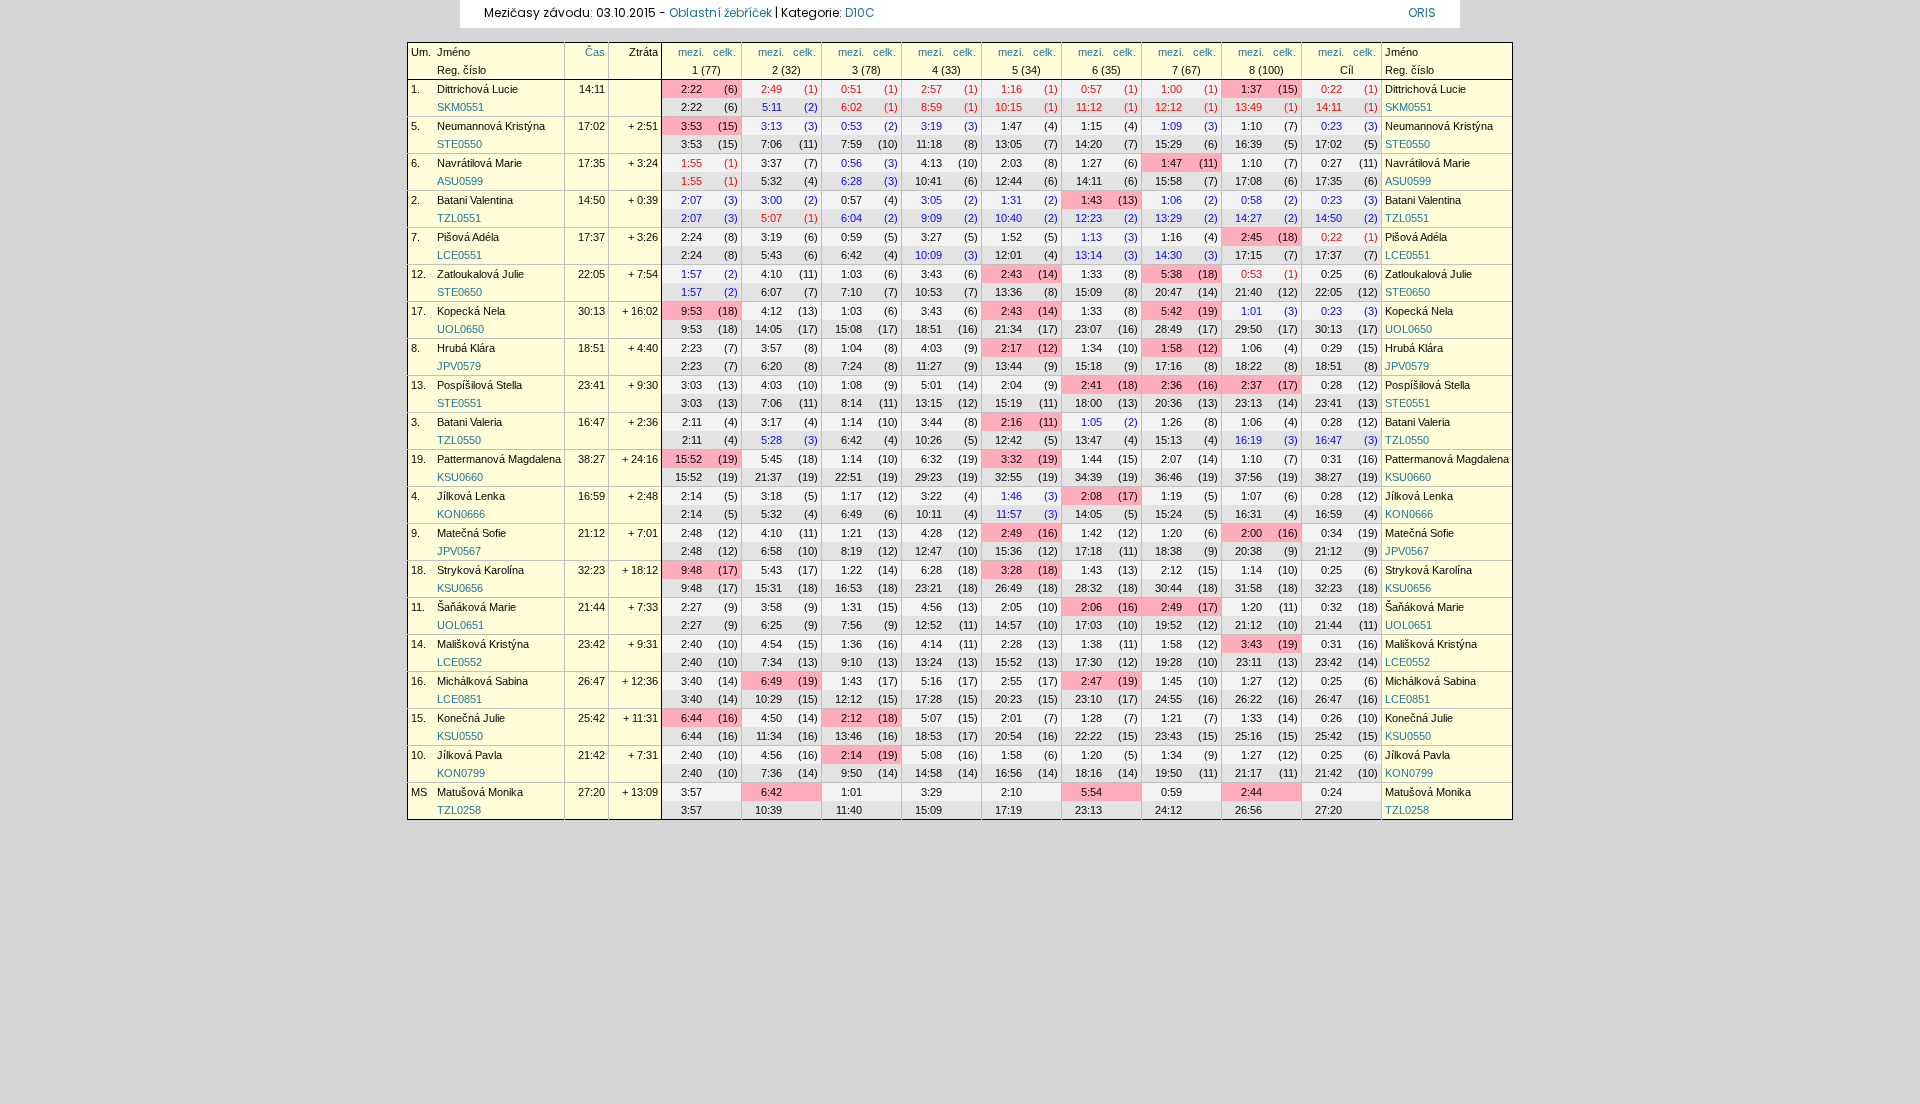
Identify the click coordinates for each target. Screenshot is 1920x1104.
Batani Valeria (469, 422)
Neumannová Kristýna (491, 126)
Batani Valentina (475, 200)
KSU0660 (460, 477)
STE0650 (459, 292)
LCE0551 (459, 255)
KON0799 (461, 773)
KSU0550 (460, 736)
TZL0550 (459, 440)
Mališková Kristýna (483, 644)
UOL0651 (460, 625)
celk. (724, 52)
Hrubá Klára (466, 348)
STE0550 (459, 144)
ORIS (1422, 12)
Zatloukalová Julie (480, 274)
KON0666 (461, 514)
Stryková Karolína (480, 570)
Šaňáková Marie (476, 607)
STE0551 (459, 403)
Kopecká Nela (471, 311)
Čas (595, 52)
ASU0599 (460, 181)
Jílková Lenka (471, 496)
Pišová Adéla (468, 237)
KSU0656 (460, 588)
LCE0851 (459, 699)
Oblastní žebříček (720, 12)
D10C (860, 12)
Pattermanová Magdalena (499, 459)
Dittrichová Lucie (477, 89)
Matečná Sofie (471, 533)
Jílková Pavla (469, 755)
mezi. (691, 52)
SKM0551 (460, 107)
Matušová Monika (480, 792)
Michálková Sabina (482, 681)
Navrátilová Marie (479, 163)
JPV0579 (459, 366)
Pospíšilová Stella (479, 385)
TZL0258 (459, 810)
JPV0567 (459, 551)
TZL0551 (459, 218)
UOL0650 (460, 329)
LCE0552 (459, 662)
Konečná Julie (471, 718)
